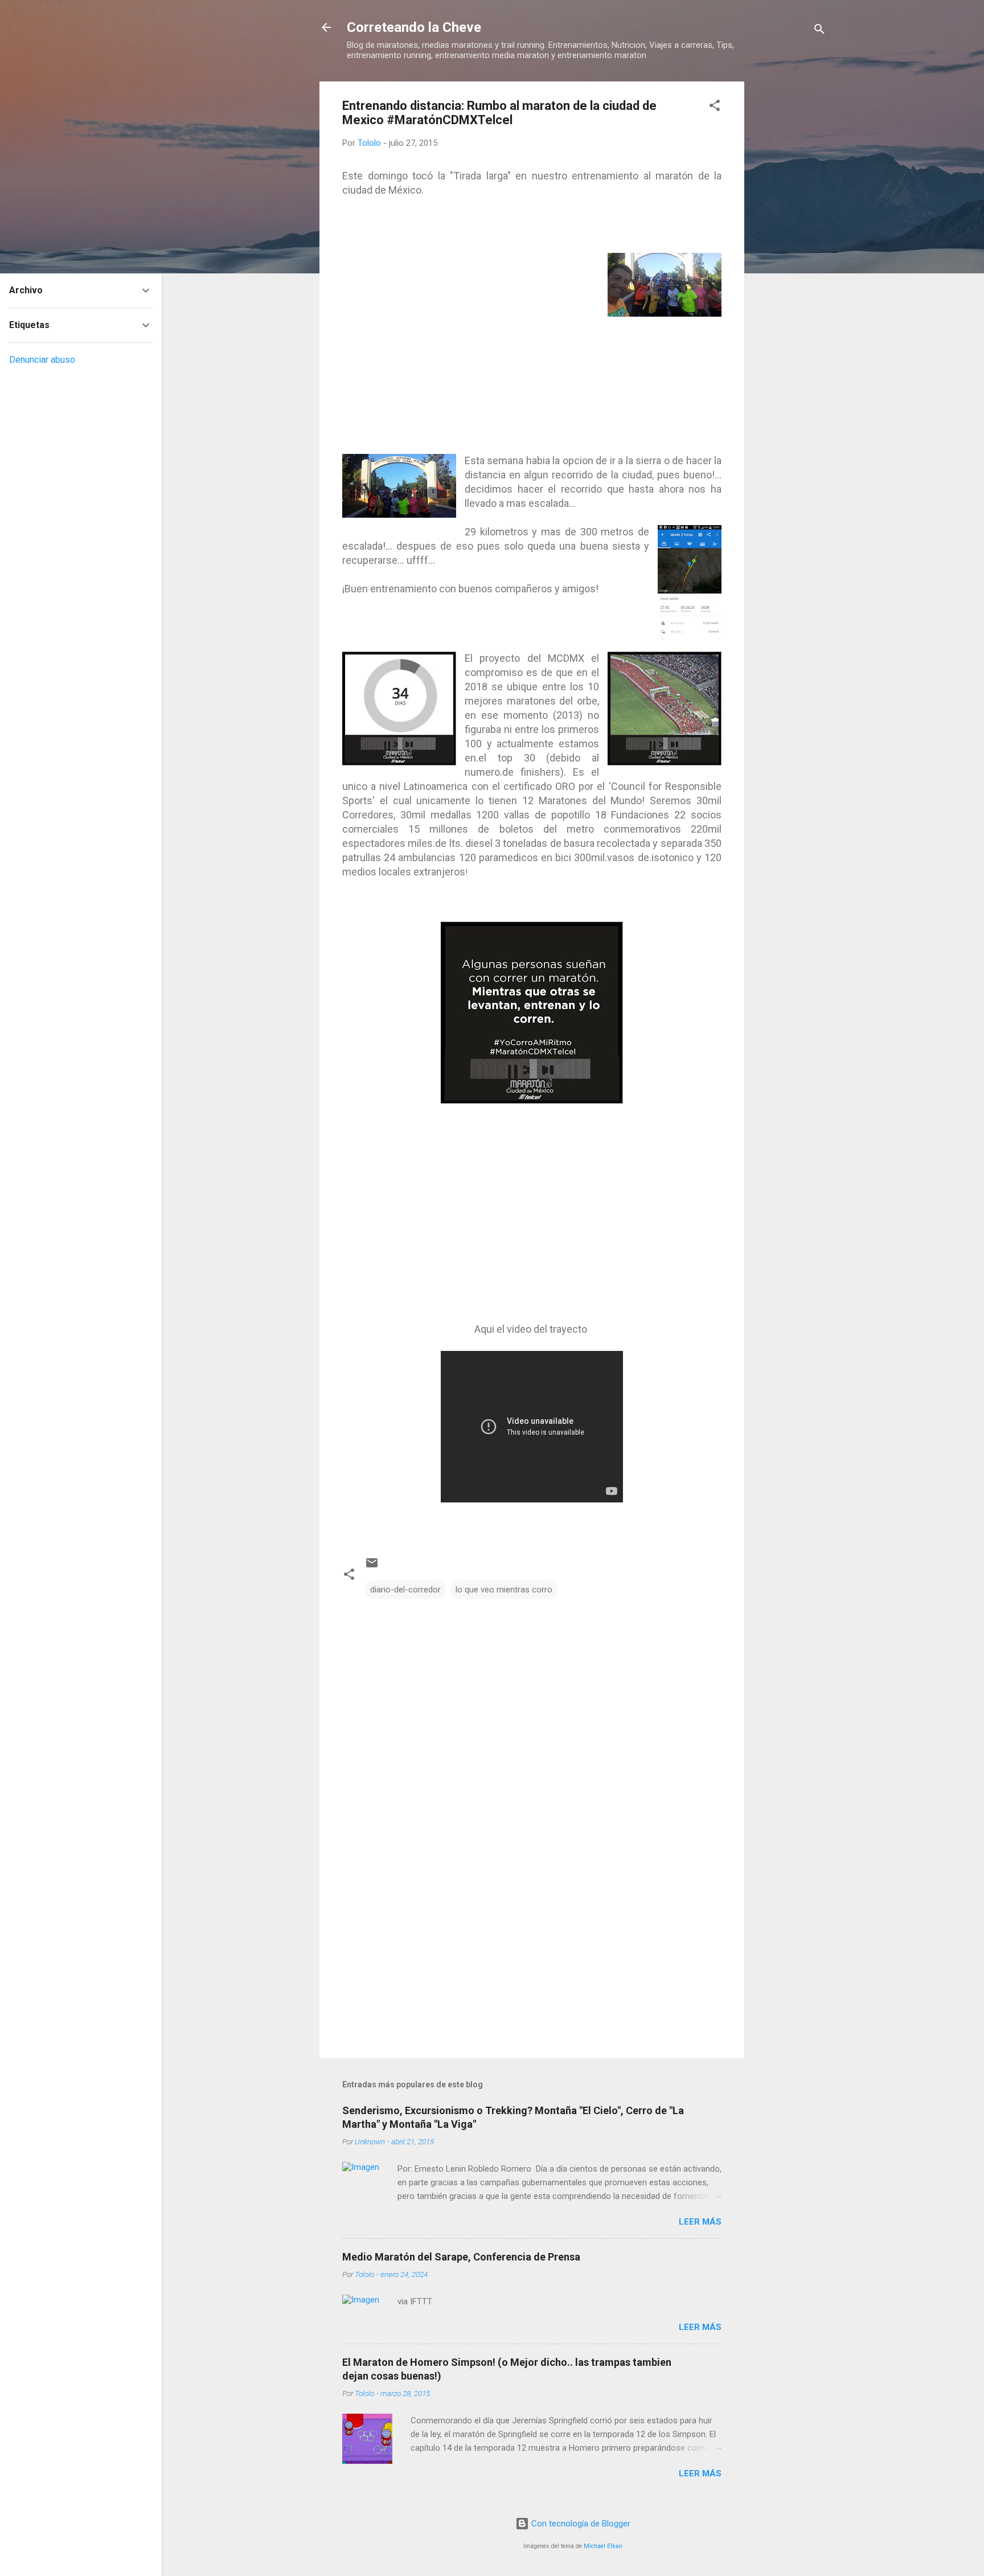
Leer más (700, 2222)
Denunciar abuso (42, 360)
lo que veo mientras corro (504, 1590)
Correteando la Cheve (414, 27)
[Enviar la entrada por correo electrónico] (372, 1567)
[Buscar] (819, 31)
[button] (715, 107)
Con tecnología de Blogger (580, 2524)
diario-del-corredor (405, 1590)
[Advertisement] (790, 252)
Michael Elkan (603, 2546)
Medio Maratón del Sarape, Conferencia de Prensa (461, 2257)
